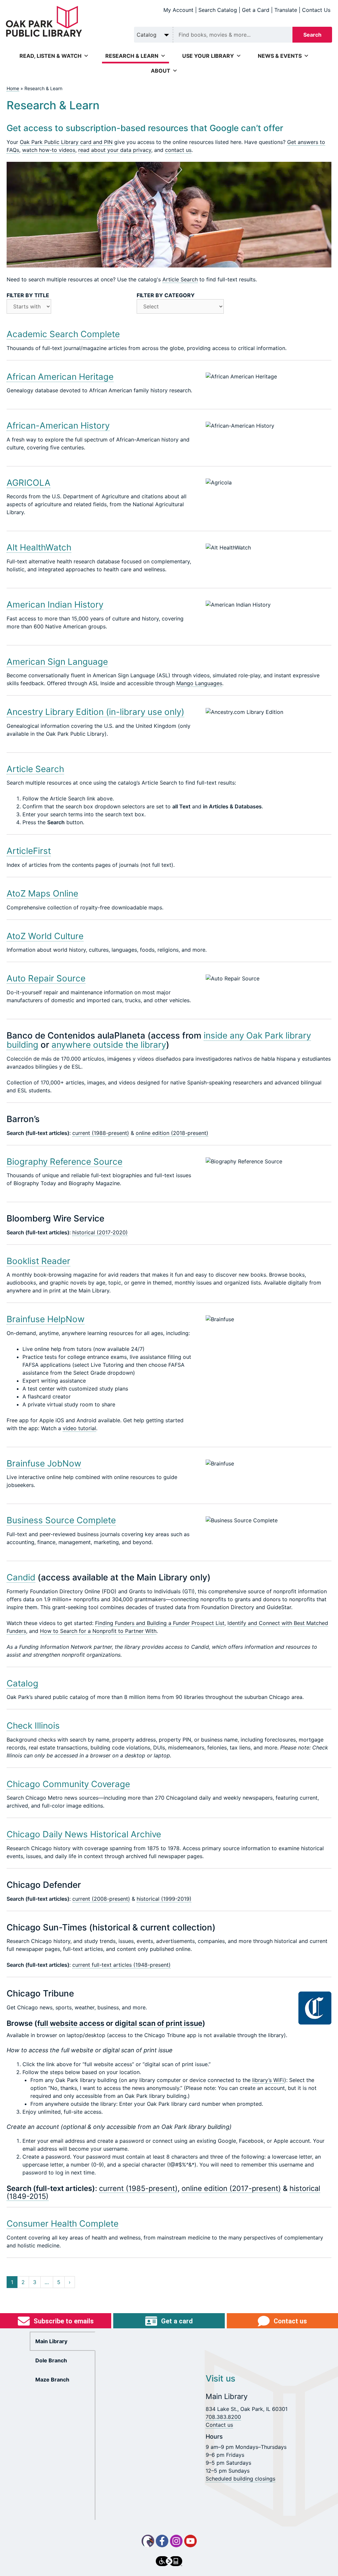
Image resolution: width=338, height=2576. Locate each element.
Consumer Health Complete (63, 2223)
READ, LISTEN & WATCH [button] (51, 56)
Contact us (219, 2425)
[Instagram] (176, 2541)
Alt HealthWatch (39, 547)
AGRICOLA (29, 483)
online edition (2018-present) (172, 1133)
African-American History (58, 425)
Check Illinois (33, 1726)
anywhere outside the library (109, 1045)
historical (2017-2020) (100, 1232)
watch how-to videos (49, 150)
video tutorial (79, 1428)
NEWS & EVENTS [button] (280, 56)
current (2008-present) (101, 1899)
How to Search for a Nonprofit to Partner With (98, 1631)
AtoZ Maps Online (42, 893)
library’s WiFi (268, 2080)
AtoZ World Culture (45, 936)
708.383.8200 (223, 2417)
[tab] (63, 2341)
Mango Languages (199, 683)
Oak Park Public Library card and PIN (66, 142)
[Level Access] (169, 2561)
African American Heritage (60, 377)
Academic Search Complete (63, 334)
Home (13, 88)
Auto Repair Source (46, 978)
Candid (21, 1577)
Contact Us (316, 10)
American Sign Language (57, 662)
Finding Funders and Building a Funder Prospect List (160, 1623)
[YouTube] (190, 2541)
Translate (286, 10)
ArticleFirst (29, 851)
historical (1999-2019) (164, 1899)
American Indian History (55, 604)
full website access (71, 2023)
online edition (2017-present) (231, 2188)
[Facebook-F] (162, 2541)
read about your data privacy (115, 150)
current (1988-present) (101, 1133)
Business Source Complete (61, 1520)
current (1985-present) (138, 2188)
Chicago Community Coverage (68, 1784)
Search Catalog (218, 10)
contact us (178, 150)
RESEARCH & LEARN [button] (132, 56)
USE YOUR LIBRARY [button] (208, 56)
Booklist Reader (38, 1261)
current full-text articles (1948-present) (121, 1965)
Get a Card (256, 10)
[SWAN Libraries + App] (148, 2541)
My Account (178, 10)
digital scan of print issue (159, 2023)
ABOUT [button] (161, 71)
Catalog (22, 1683)
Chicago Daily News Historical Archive (84, 1834)
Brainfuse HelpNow (46, 1319)
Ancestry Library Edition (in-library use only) (95, 712)
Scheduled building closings (240, 2479)
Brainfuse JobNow (44, 1463)
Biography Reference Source (65, 1162)
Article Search (180, 279)
